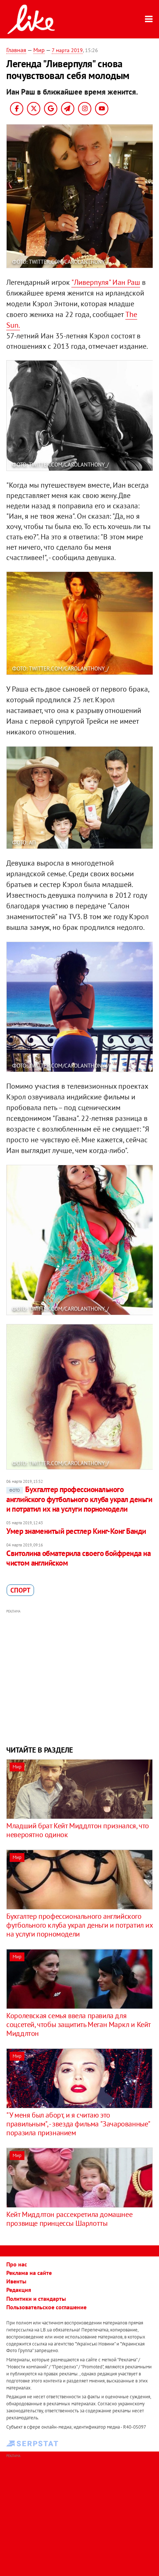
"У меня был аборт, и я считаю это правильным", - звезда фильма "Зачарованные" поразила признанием (78, 2124)
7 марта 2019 (67, 50)
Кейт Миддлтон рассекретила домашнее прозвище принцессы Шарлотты (69, 2219)
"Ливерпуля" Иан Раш (106, 282)
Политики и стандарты (36, 2299)
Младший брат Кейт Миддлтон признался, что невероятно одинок (78, 1830)
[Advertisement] (79, 1676)
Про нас (17, 2264)
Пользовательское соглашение (46, 2307)
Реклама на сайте (29, 2273)
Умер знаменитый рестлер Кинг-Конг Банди (76, 1531)
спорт (20, 1590)
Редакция (19, 2290)
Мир (39, 50)
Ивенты (16, 2281)
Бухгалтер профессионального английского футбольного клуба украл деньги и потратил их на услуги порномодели (79, 1499)
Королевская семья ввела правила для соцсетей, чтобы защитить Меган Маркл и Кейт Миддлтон (78, 2024)
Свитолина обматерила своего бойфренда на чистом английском (78, 1558)
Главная (16, 50)
